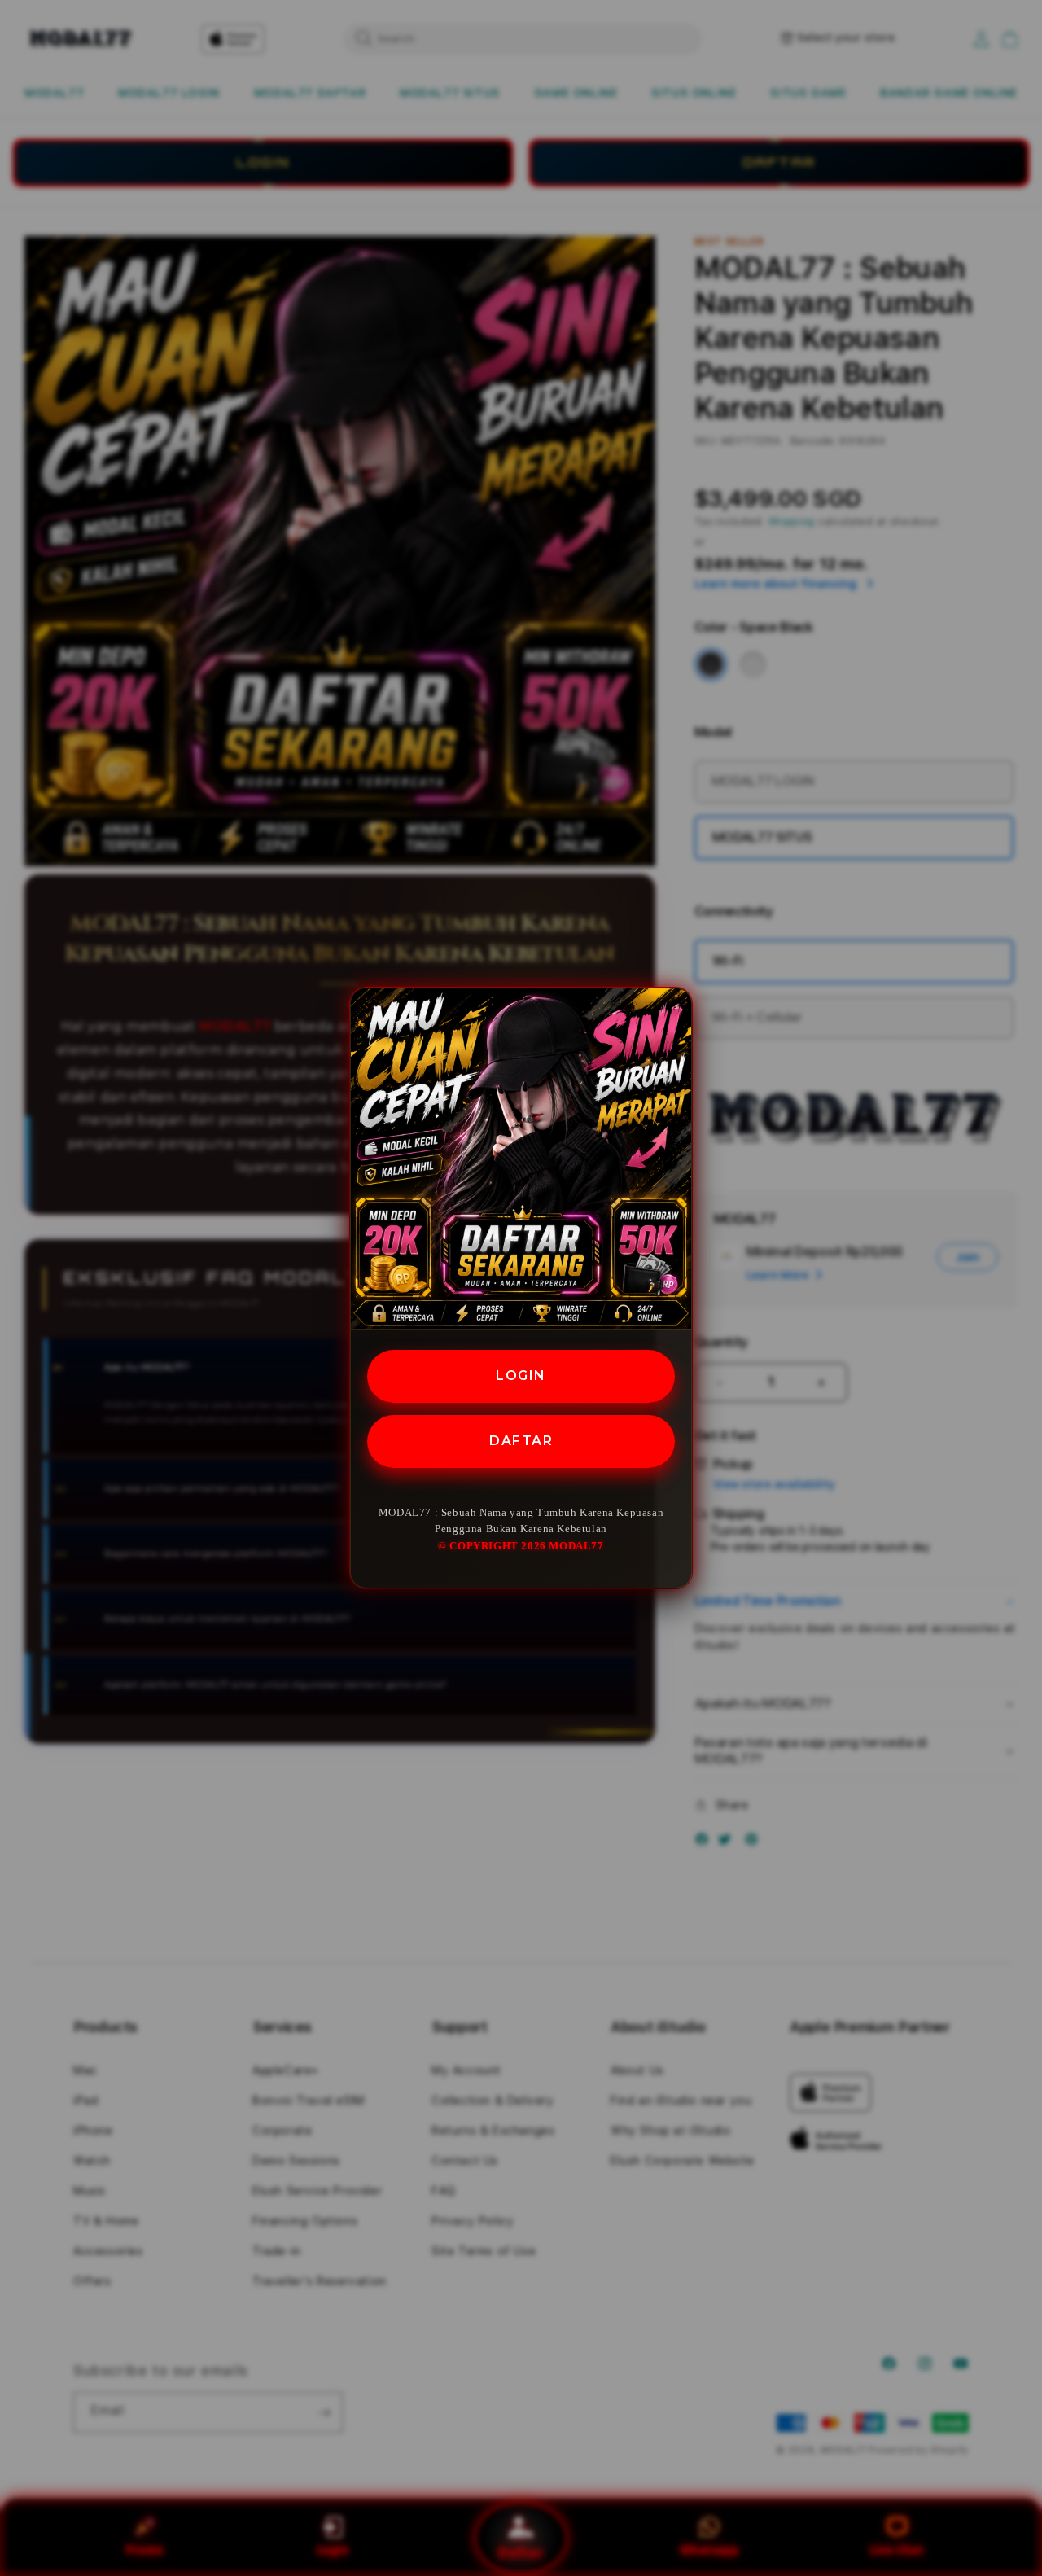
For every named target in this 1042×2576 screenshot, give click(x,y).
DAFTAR (521, 1441)
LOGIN (521, 1376)
